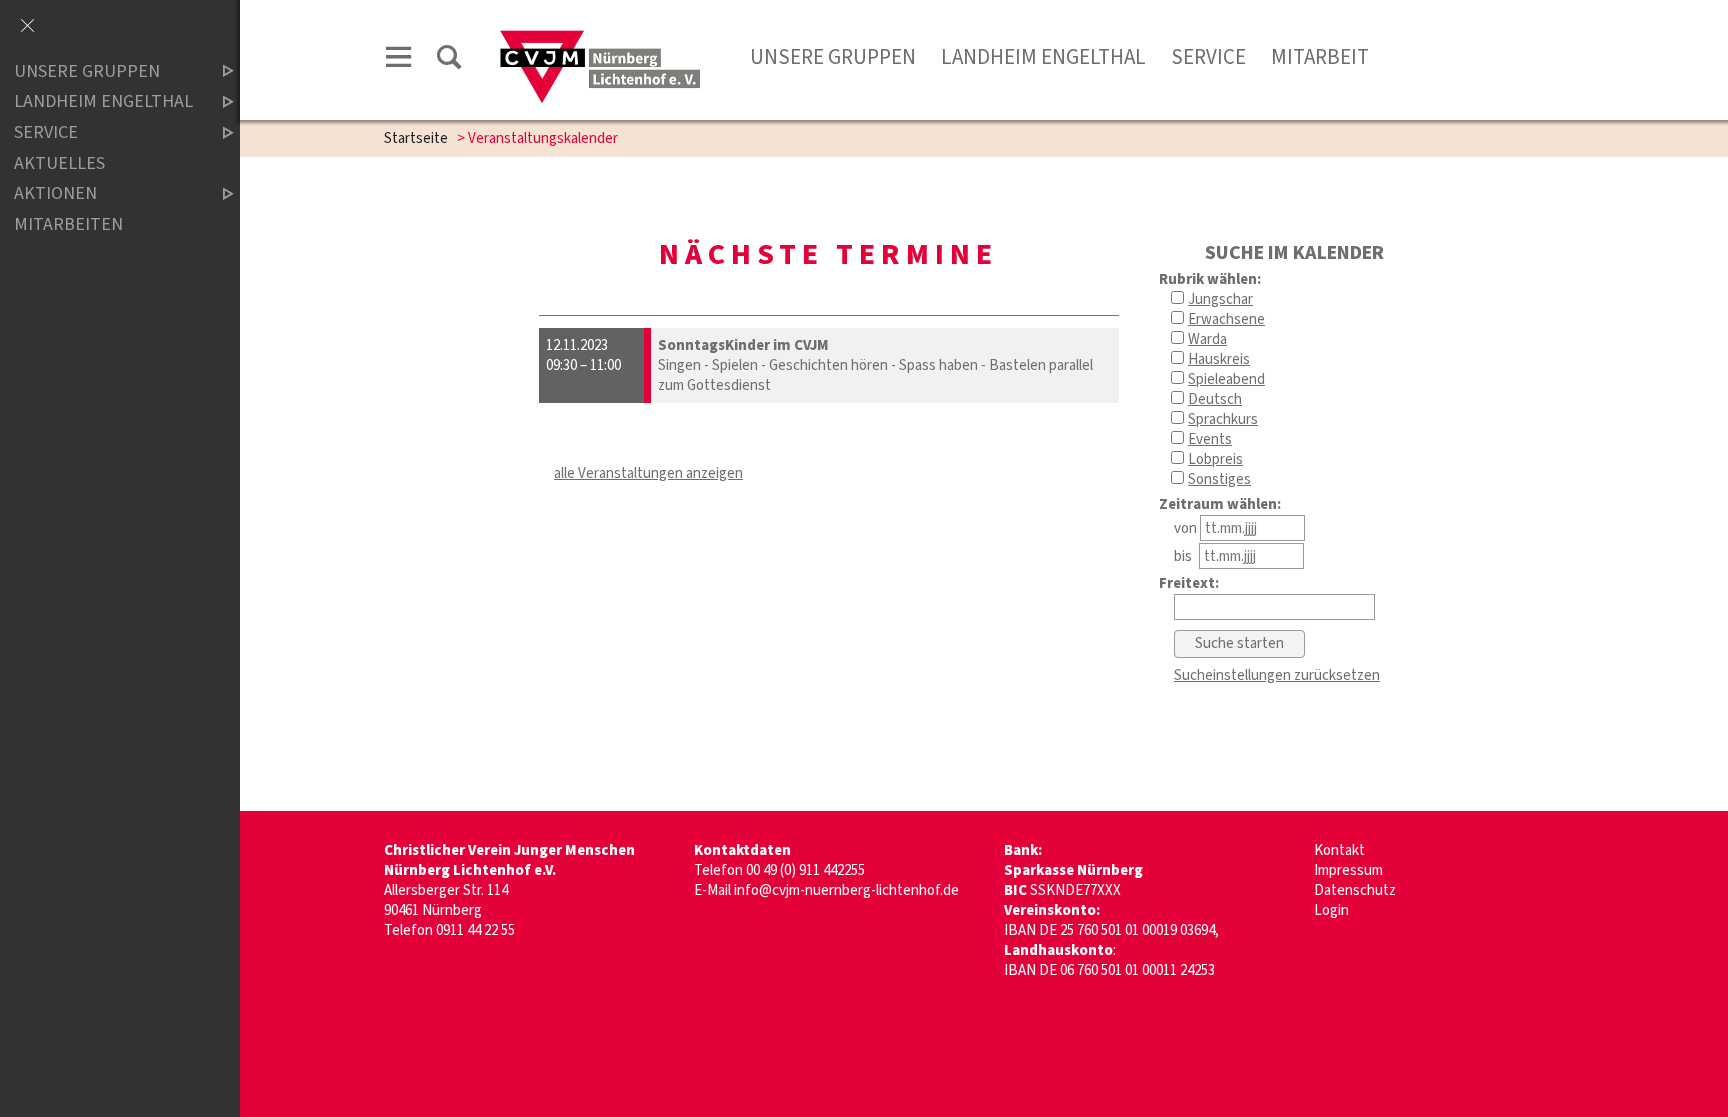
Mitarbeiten (68, 224)
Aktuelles (59, 163)
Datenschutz (1355, 890)
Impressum (1348, 870)
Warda (1207, 339)
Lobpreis (1215, 459)
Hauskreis (1219, 359)
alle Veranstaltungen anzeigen (648, 473)
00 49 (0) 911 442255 (805, 870)
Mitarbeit (1320, 57)
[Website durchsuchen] (449, 60)
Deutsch (1215, 399)
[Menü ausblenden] (27, 27)
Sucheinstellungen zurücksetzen (1277, 675)
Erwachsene (1226, 319)
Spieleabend (1226, 379)
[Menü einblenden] (399, 60)
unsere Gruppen (833, 57)
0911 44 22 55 (475, 930)
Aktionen (55, 193)
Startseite (416, 138)
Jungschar (1220, 299)
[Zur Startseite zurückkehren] (599, 36)
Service (1208, 57)
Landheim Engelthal (1043, 57)
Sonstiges (1219, 479)
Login (1331, 910)
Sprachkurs (1223, 419)
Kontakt (1339, 850)
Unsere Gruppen (87, 71)
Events (1210, 439)
